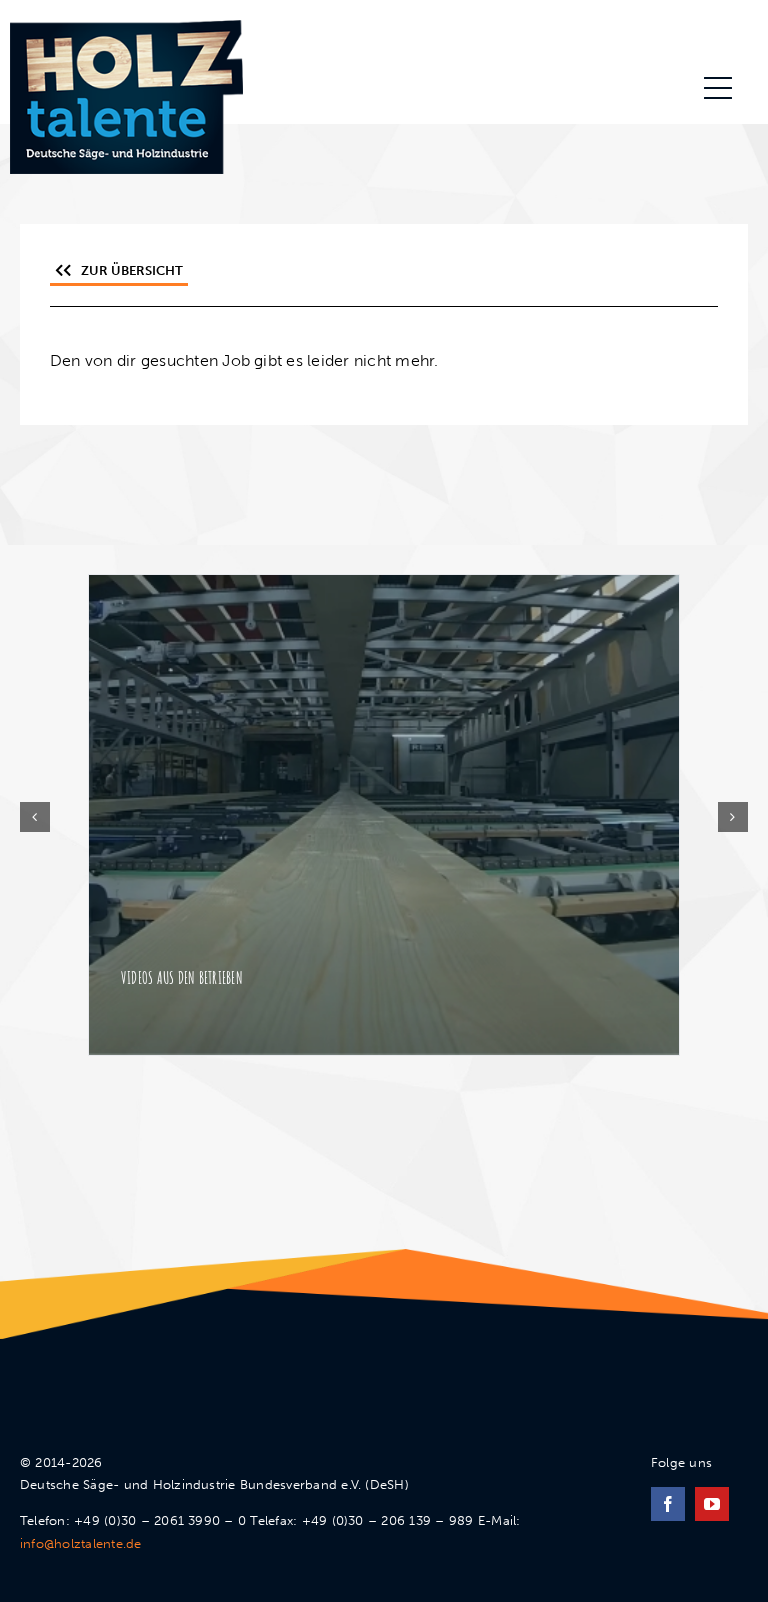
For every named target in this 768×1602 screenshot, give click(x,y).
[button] (35, 817)
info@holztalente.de (81, 1543)
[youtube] (712, 1504)
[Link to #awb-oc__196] (718, 88)
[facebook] (668, 1504)
